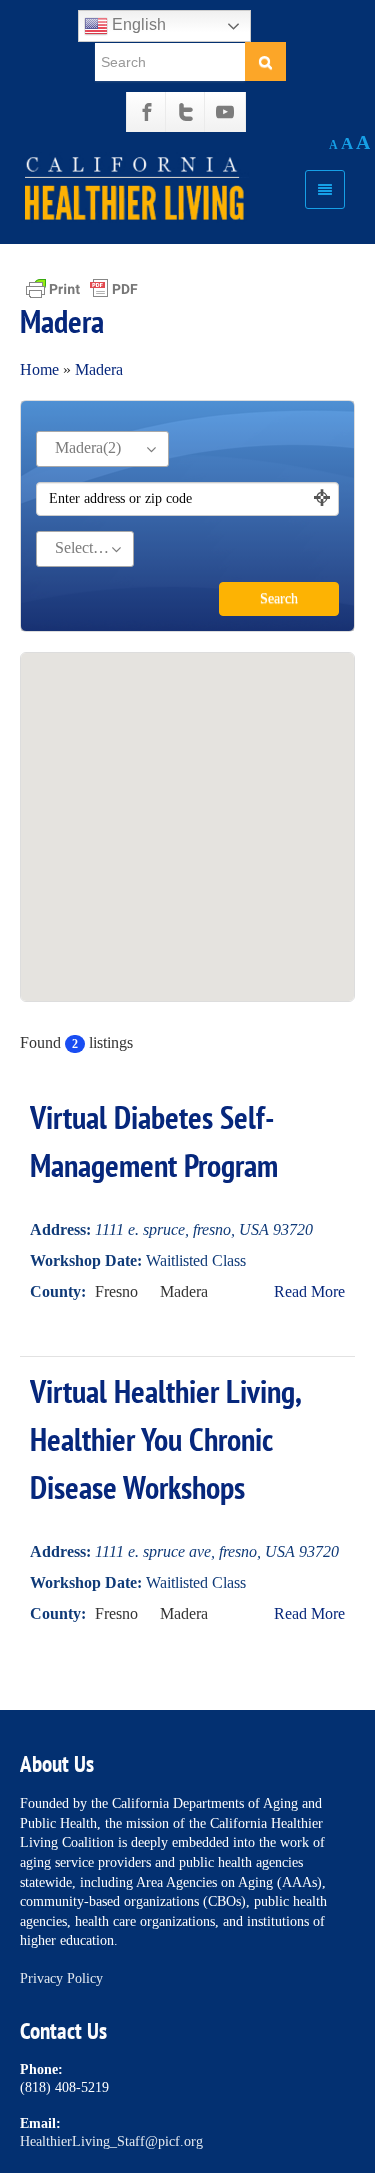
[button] (188, 803)
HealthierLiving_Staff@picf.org (111, 2141)
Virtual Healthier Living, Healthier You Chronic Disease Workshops (165, 1439)
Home (39, 369)
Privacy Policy (61, 1978)
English (137, 24)
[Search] (265, 61)
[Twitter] (186, 112)
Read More (309, 1291)
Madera (99, 369)
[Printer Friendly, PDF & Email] (82, 287)
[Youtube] (225, 112)
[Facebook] (147, 112)
